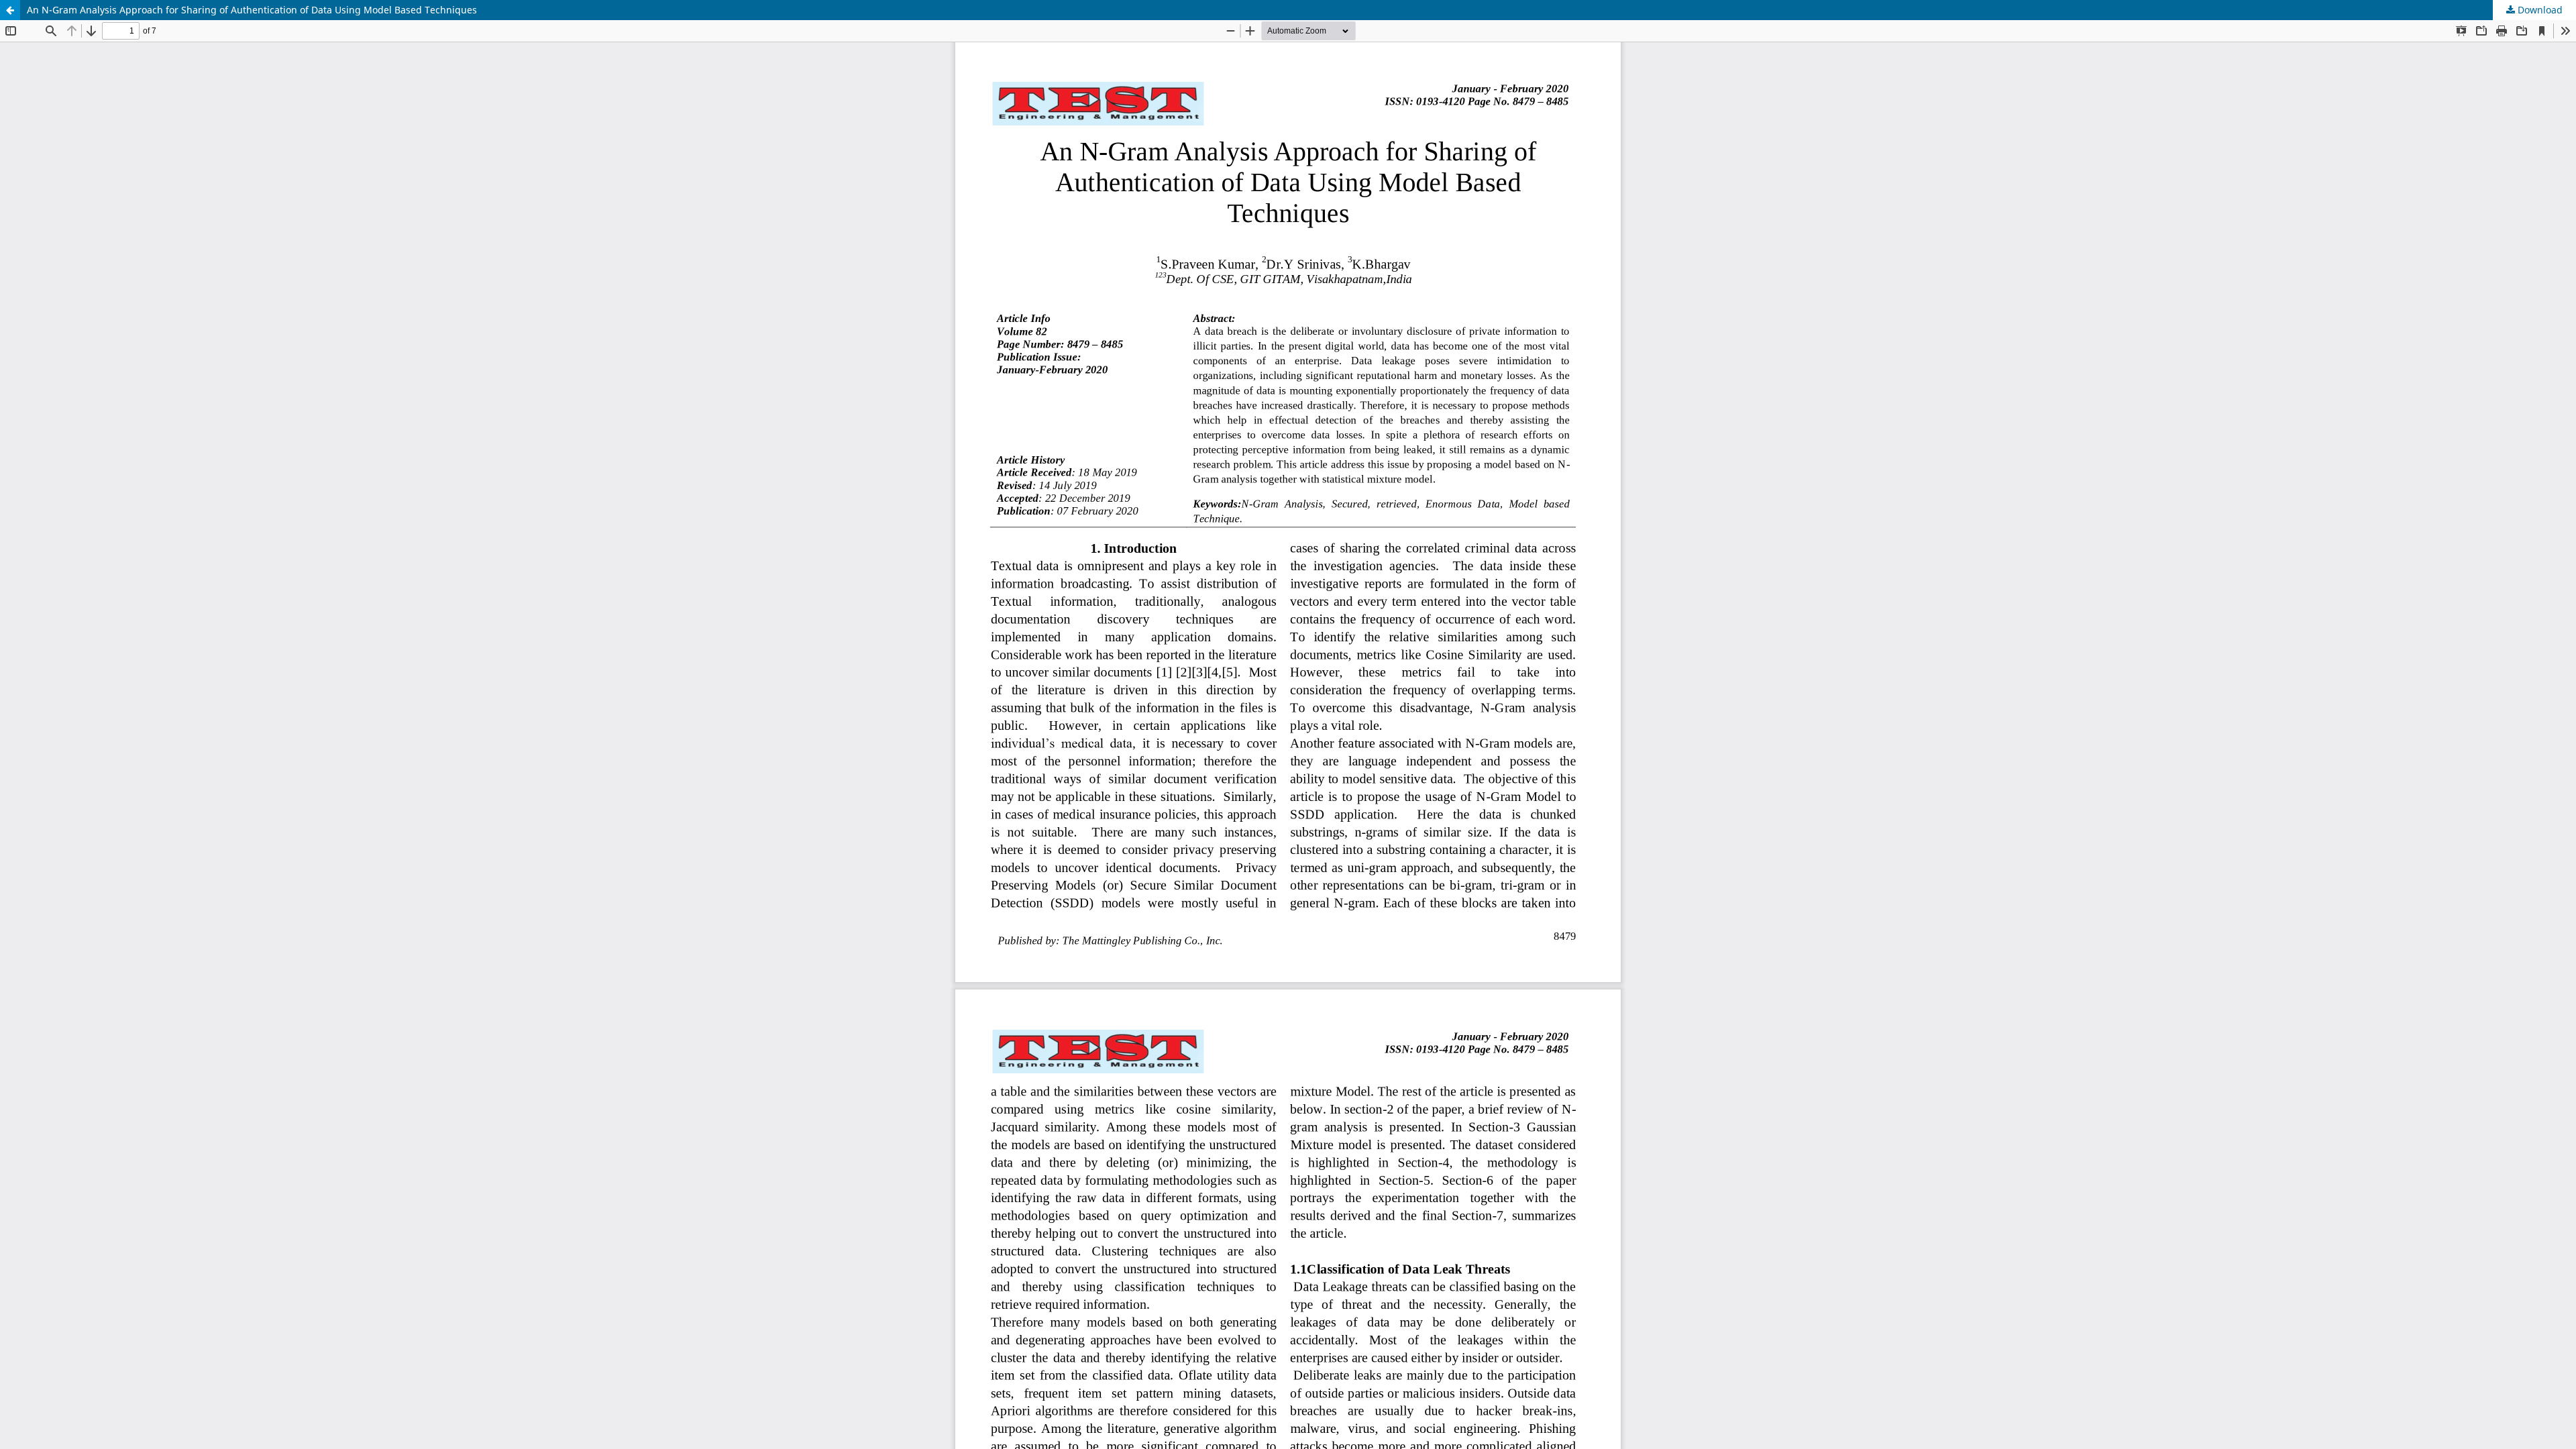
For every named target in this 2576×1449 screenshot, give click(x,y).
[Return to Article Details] (10, 10)
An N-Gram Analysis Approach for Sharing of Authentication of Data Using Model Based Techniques (252, 10)
